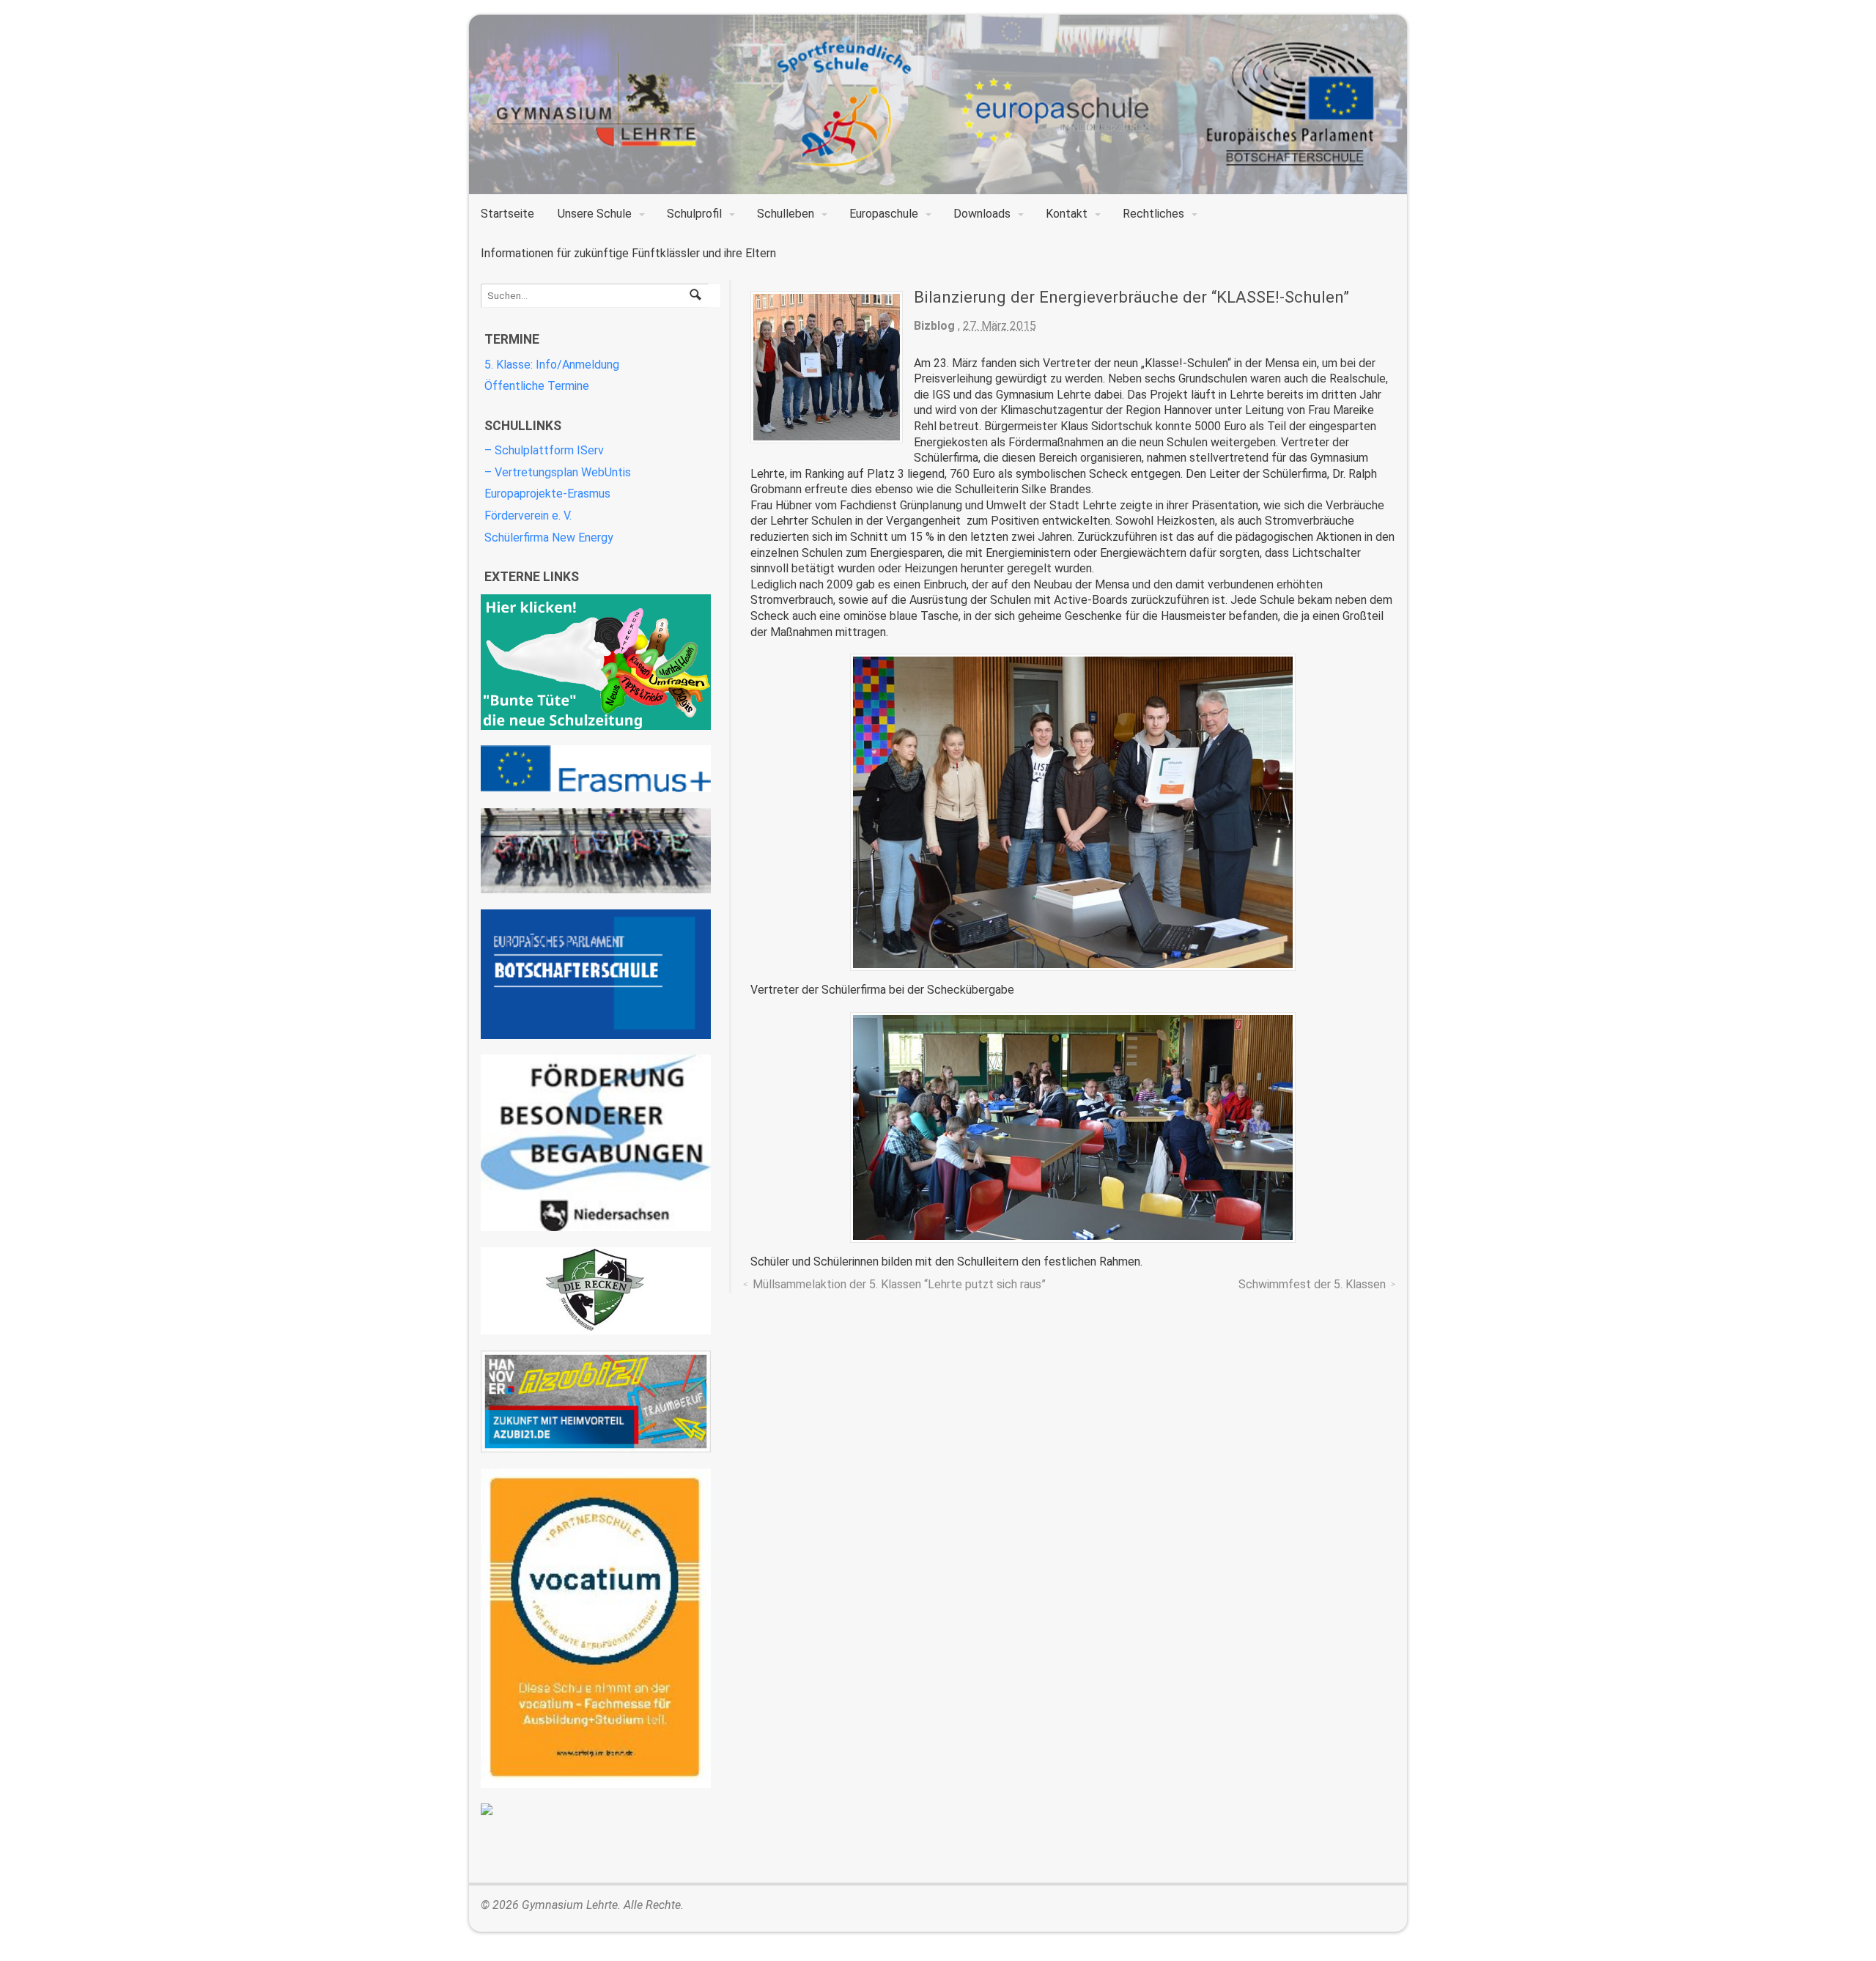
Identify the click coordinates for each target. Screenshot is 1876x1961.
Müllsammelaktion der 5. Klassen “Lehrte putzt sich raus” (899, 1284)
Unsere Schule (595, 214)
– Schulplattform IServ (544, 450)
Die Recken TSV (596, 1291)
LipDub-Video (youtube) (596, 851)
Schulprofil (694, 214)
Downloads (982, 214)
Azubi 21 (596, 1401)
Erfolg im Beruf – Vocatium (596, 1628)
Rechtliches (1153, 214)
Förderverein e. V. (528, 516)
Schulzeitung (596, 662)
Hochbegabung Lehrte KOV (596, 1143)
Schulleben (786, 214)
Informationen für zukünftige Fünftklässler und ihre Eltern (628, 253)
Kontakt (1067, 214)
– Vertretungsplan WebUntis (558, 472)
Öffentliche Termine (537, 386)
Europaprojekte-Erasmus (547, 494)
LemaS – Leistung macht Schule (596, 1809)
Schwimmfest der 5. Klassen (1312, 1284)
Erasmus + (596, 769)
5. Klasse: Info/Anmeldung (552, 365)
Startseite (507, 214)
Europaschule (884, 214)
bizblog (934, 326)
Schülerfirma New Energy (549, 538)
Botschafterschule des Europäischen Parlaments (596, 974)
